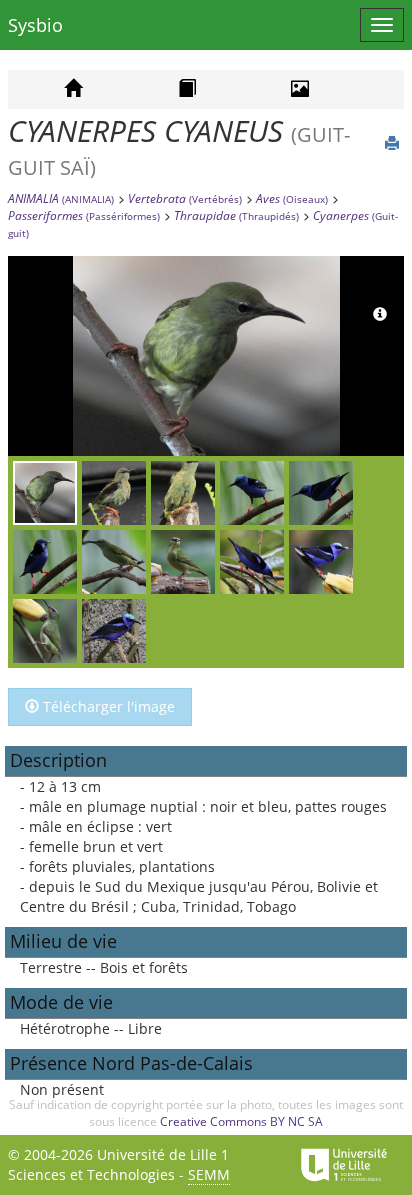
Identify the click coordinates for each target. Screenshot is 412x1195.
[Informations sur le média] (380, 315)
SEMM (209, 1174)
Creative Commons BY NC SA (241, 1121)
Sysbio (35, 25)
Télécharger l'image (107, 706)
